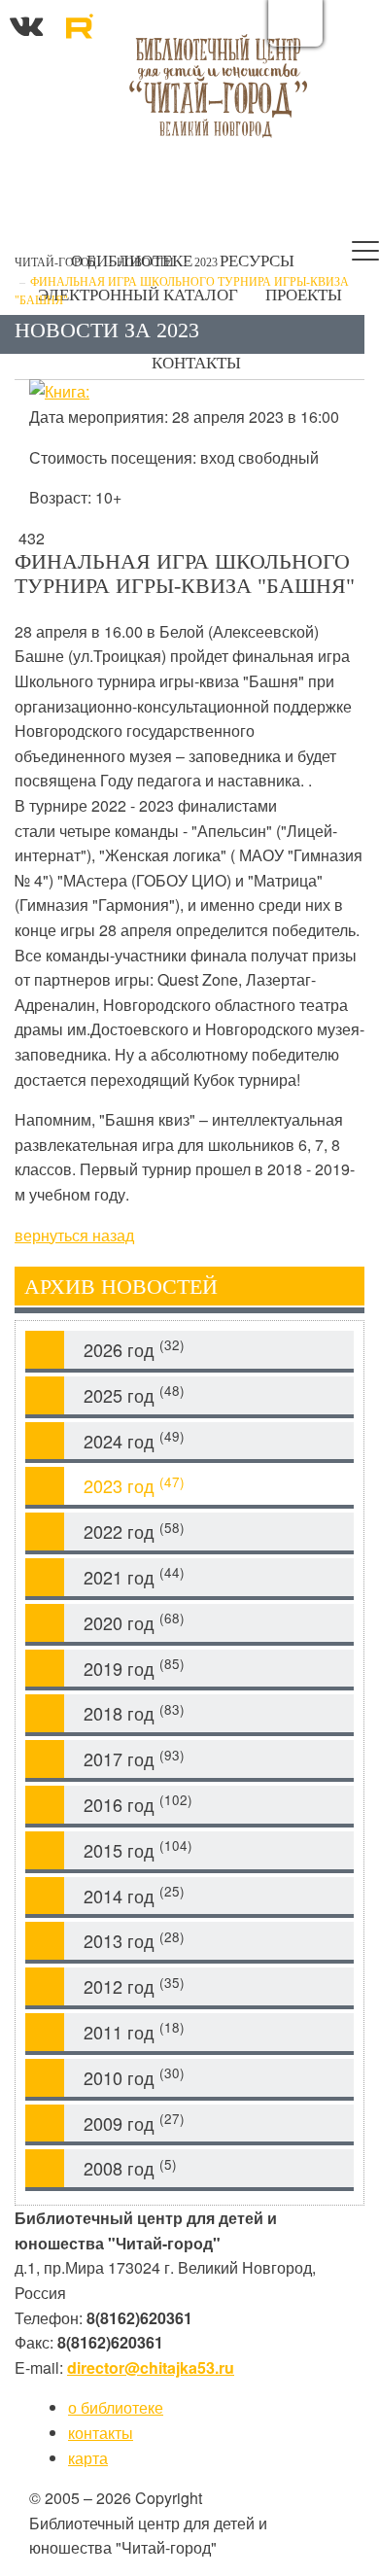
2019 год (134, 1668)
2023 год (134, 1486)
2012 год (134, 1986)
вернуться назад (74, 1235)
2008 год (130, 2168)
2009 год (134, 2123)
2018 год (134, 1713)
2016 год (138, 1804)
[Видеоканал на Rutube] (79, 23)
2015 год (138, 1849)
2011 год (134, 2031)
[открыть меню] (365, 255)
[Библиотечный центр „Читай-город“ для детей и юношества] (218, 85)
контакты (101, 2433)
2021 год (134, 1576)
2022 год (134, 1532)
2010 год (134, 2077)
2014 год (134, 1895)
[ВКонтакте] (26, 23)
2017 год (134, 1759)
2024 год (134, 1440)
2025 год (134, 1394)
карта (88, 2458)
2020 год (134, 1622)
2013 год (134, 1941)
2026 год (134, 1349)
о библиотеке (116, 2407)
